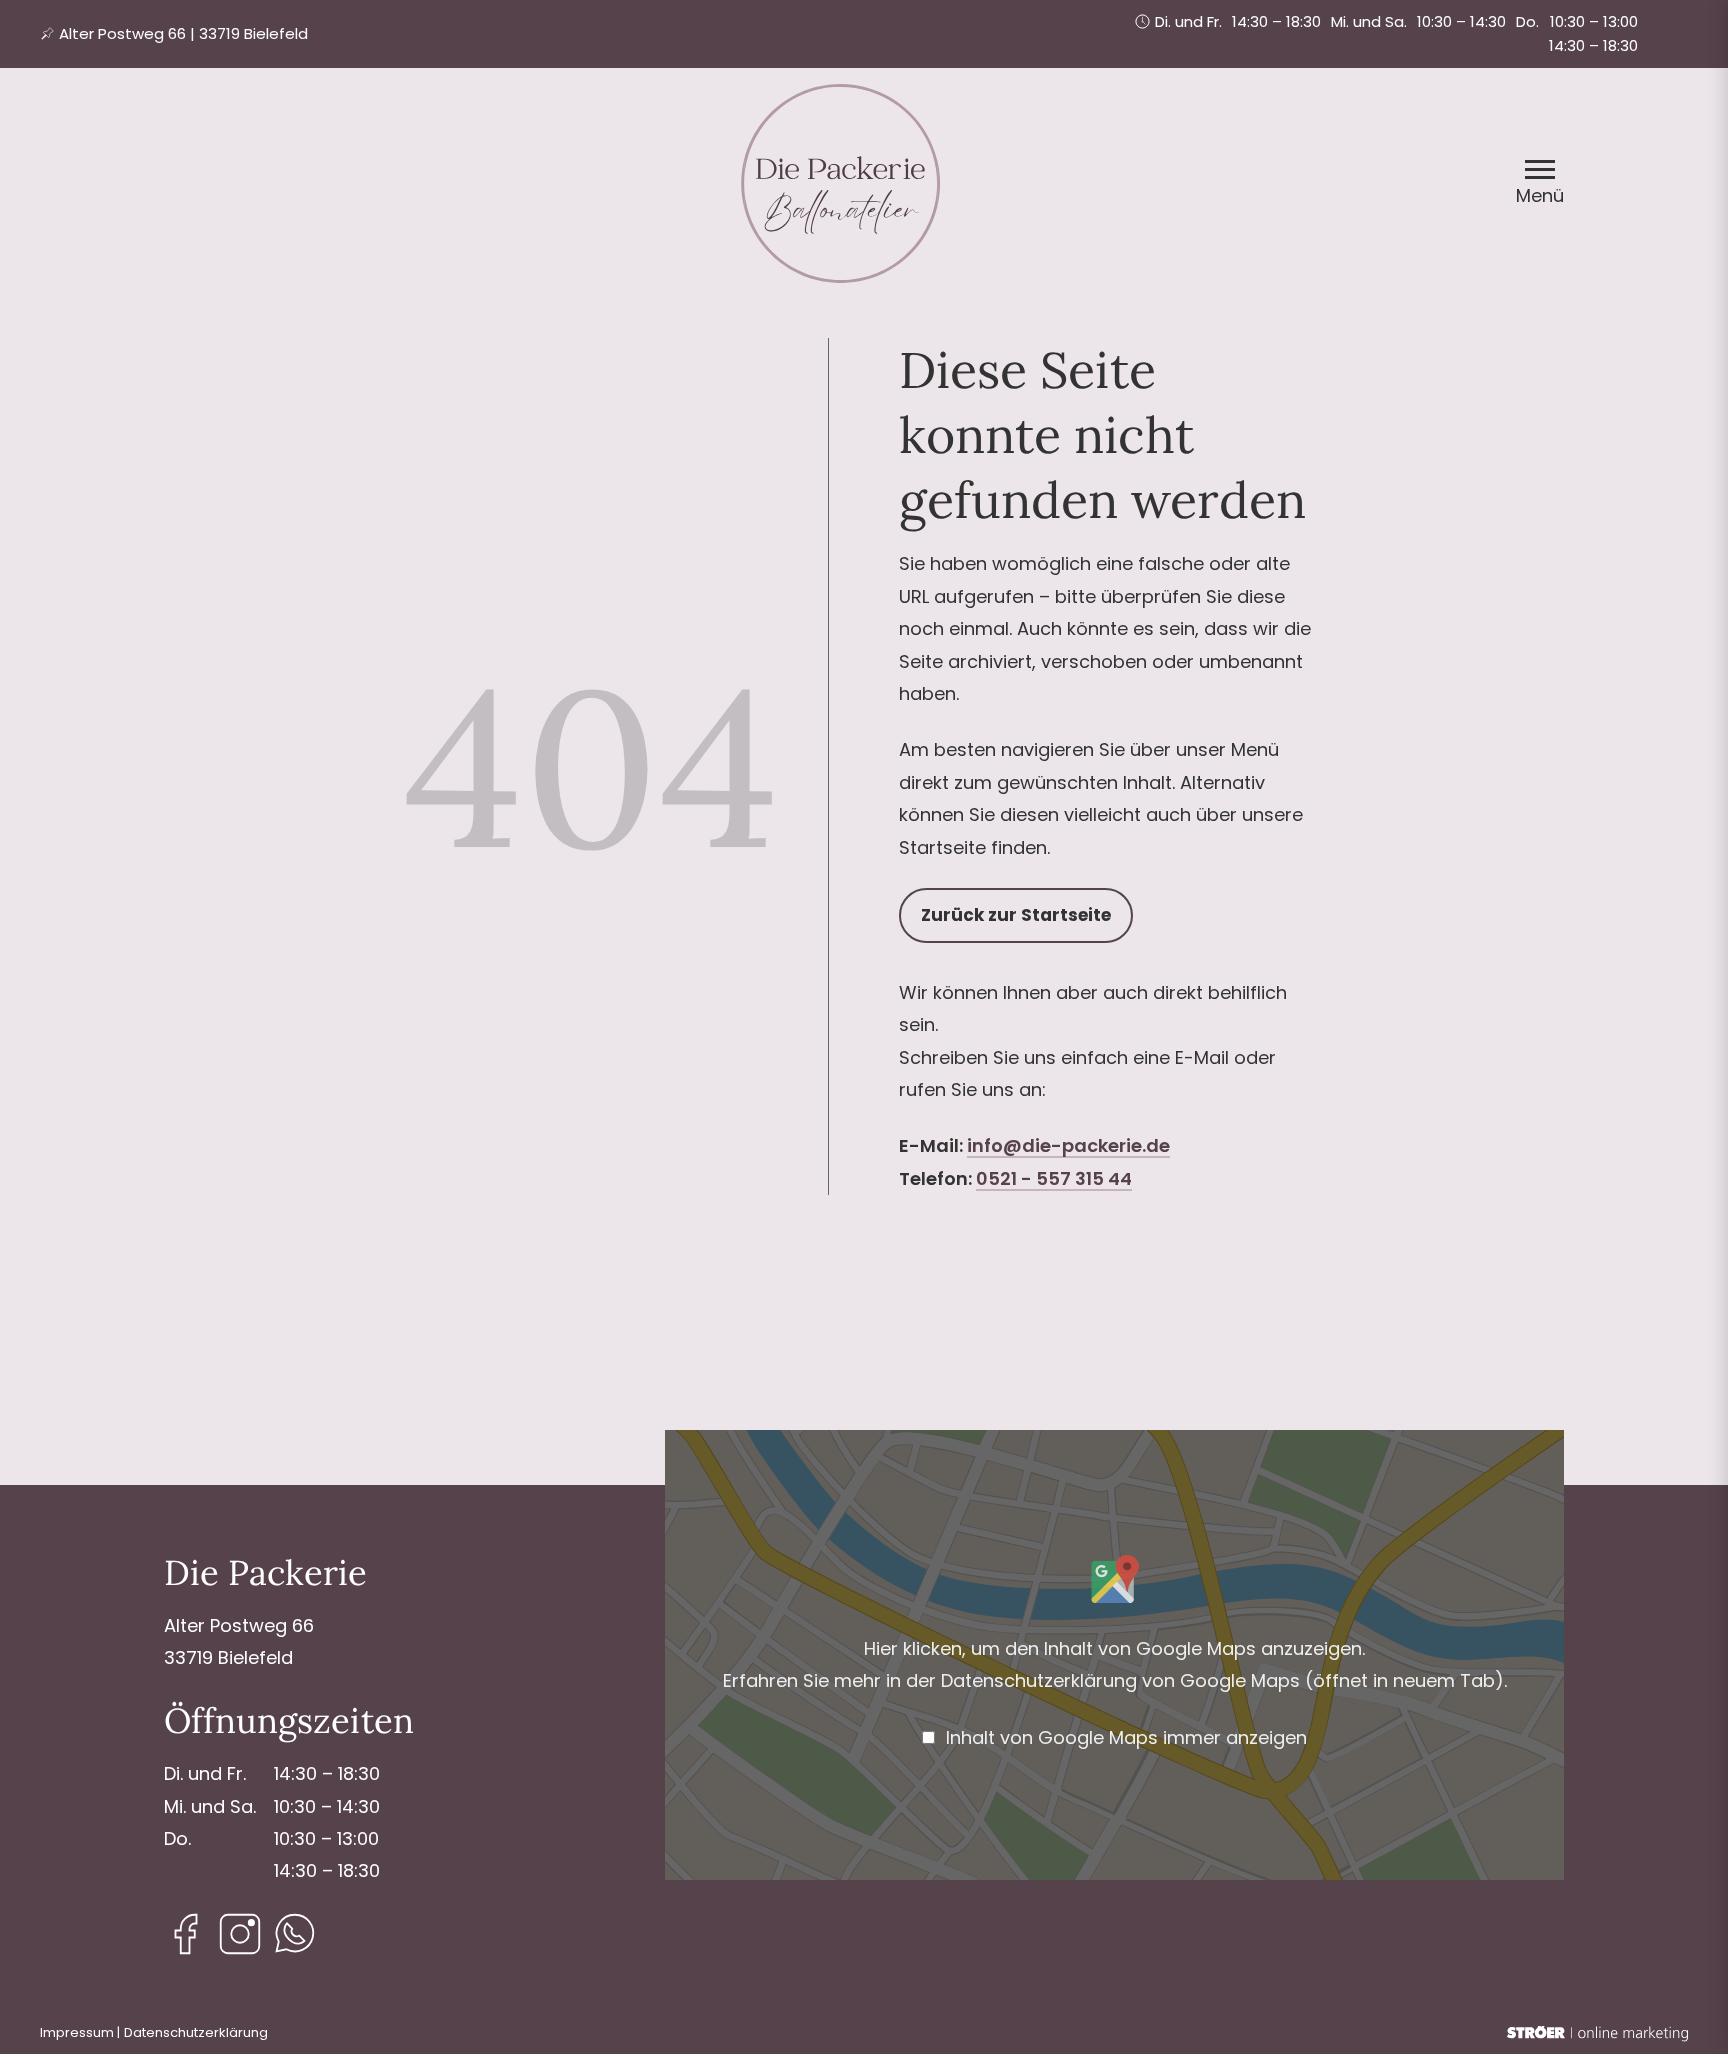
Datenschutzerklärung (196, 2032)
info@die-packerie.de (1068, 1145)
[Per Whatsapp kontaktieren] (294, 1934)
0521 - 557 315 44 (1054, 1178)
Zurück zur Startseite (1016, 915)
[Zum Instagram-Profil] (240, 1934)
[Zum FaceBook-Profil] (186, 1934)
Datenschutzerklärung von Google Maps (1222, 1680)
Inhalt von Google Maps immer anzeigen (1126, 1737)
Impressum (77, 2032)
